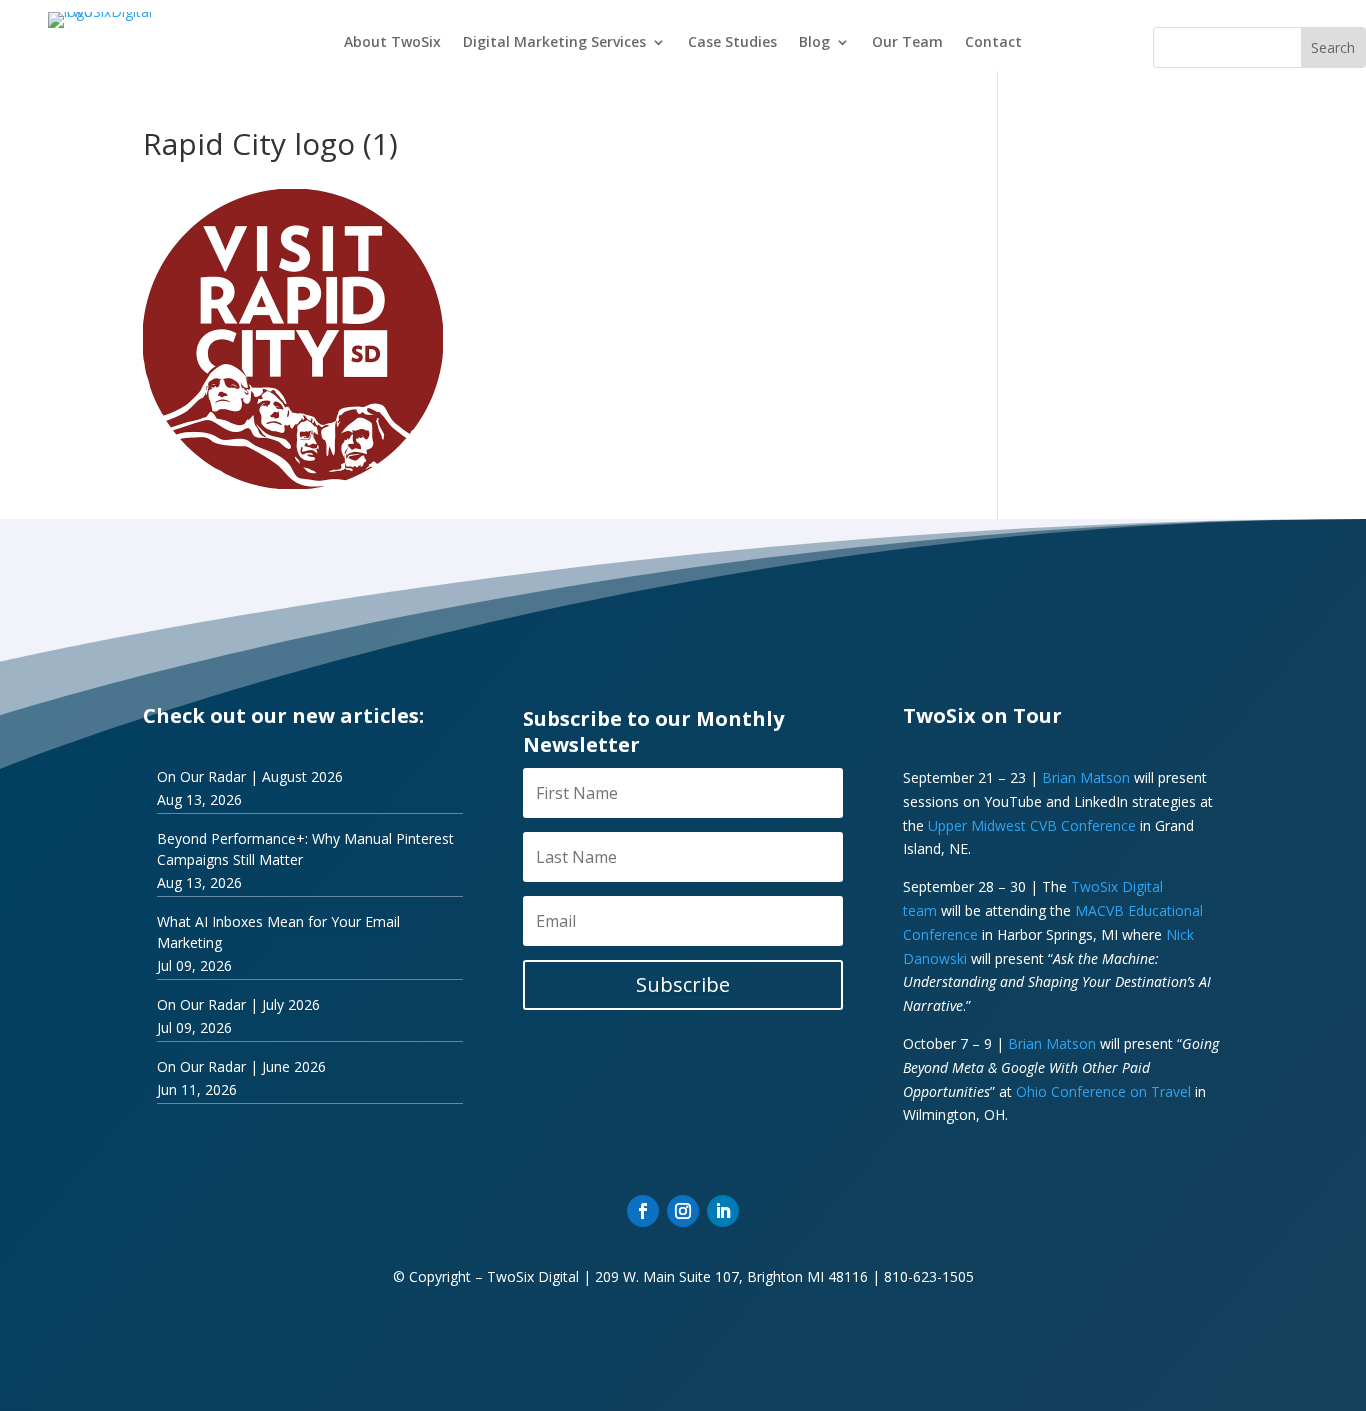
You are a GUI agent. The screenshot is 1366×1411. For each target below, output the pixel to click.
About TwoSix (392, 43)
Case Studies (732, 43)
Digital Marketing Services (554, 43)
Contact (993, 43)
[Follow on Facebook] (643, 1211)
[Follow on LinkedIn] (723, 1211)
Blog (814, 43)
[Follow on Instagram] (683, 1211)
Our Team (907, 43)
